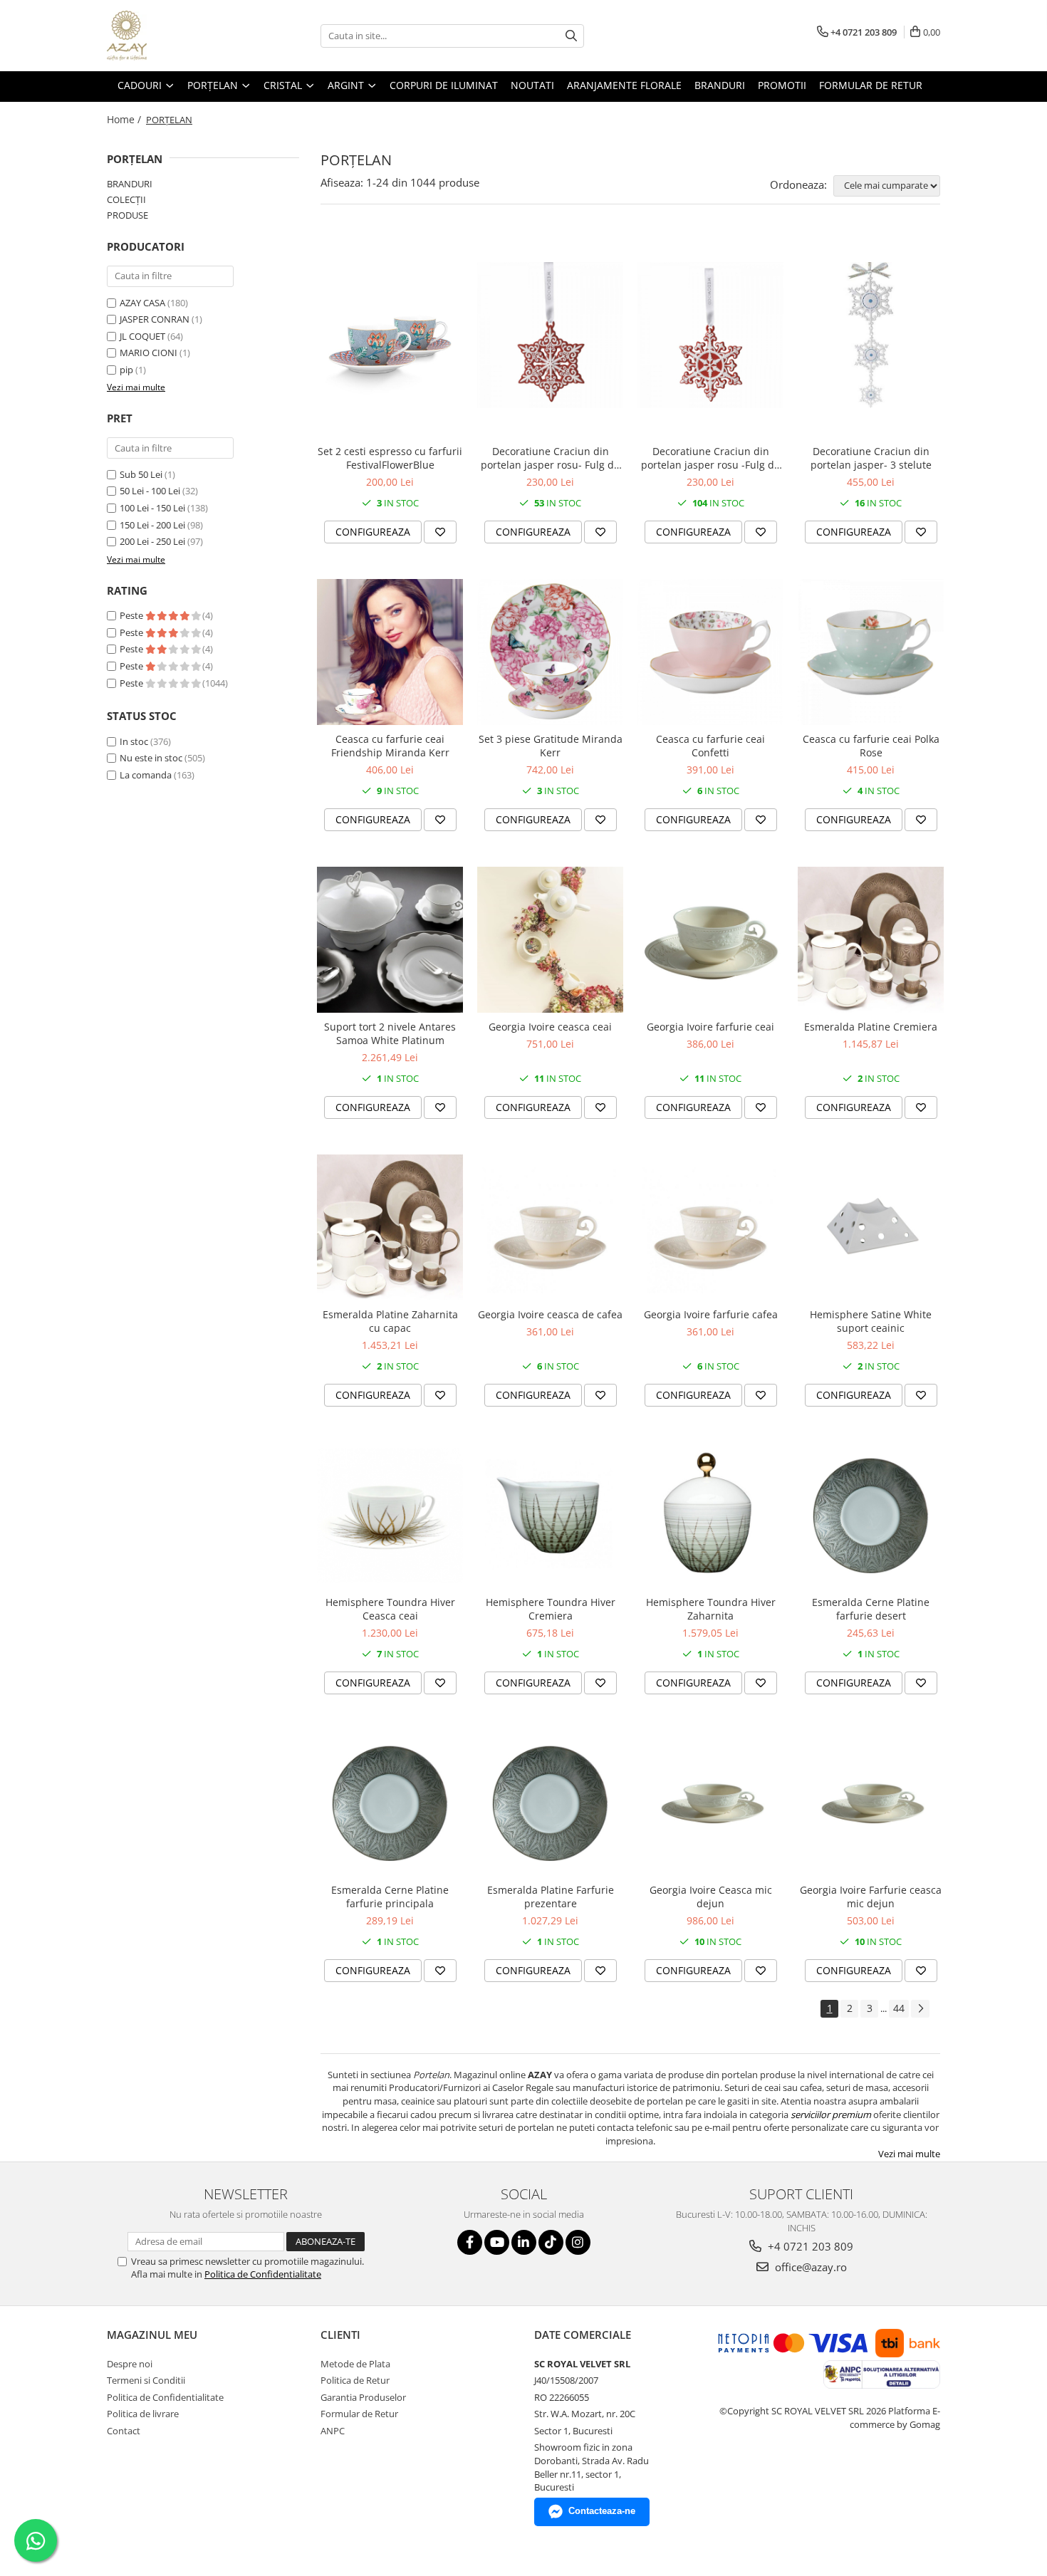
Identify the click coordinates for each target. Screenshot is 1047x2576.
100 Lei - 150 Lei (152, 508)
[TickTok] (551, 2242)
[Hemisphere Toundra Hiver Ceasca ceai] (390, 1515)
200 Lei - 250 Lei (152, 541)
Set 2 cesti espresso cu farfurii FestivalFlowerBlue (390, 458)
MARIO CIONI (149, 353)
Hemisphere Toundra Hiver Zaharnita (711, 1609)
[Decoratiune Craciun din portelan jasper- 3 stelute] (871, 335)
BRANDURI (130, 184)
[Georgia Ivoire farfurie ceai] (710, 940)
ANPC (333, 2431)
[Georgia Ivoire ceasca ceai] (550, 940)
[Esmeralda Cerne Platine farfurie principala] (390, 1803)
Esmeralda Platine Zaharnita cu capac (390, 1321)
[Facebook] (470, 2242)
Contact (124, 2431)
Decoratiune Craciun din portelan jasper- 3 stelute (871, 458)
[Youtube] (497, 2242)
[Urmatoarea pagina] (920, 2009)
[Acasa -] (178, 36)
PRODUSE (127, 215)
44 (899, 2008)
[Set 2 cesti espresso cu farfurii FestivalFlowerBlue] (390, 335)
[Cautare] (571, 36)
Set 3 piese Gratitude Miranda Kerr (551, 746)
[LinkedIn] (524, 2242)
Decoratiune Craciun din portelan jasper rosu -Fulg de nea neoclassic (710, 458)
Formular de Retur (871, 85)
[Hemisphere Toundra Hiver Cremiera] (550, 1515)
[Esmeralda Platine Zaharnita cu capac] (390, 1227)
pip (126, 370)
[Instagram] (578, 2242)
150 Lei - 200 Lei (152, 525)
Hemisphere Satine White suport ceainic (871, 1321)
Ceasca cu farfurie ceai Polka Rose (871, 746)
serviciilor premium (831, 2114)
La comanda (146, 775)
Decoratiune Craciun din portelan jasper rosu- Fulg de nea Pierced (550, 458)
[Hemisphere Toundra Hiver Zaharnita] (710, 1515)
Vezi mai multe (909, 2154)
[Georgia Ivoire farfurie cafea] (710, 1227)
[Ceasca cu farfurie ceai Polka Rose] (871, 652)
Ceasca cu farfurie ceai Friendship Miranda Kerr (390, 746)
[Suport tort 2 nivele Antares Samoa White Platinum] (390, 940)
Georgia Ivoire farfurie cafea (711, 1314)
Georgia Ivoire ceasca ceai (550, 1027)
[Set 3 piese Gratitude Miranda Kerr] (550, 652)
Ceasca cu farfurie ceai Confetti (710, 746)
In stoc (134, 741)
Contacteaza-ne (602, 2511)
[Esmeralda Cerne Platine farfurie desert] (871, 1515)
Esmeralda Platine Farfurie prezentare (551, 1897)
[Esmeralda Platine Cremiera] (871, 940)
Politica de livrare (143, 2414)
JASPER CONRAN (155, 319)
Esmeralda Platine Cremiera (871, 1027)
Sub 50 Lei (141, 474)
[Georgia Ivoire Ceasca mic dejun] (710, 1803)
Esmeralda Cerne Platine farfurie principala (390, 1897)
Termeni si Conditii (146, 2380)
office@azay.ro (809, 2267)
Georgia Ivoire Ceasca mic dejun (711, 1897)
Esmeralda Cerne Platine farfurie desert (871, 1609)
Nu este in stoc (151, 758)
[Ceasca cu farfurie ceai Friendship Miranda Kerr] (390, 652)
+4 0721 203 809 (809, 2246)
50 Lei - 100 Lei (150, 491)
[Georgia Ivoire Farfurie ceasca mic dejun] (871, 1803)
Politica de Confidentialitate (263, 2274)
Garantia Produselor (363, 2397)
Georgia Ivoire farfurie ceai (710, 1027)
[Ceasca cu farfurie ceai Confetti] (710, 652)
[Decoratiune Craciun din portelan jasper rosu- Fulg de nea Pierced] (550, 335)
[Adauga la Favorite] (440, 532)
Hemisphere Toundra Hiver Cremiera (551, 1609)
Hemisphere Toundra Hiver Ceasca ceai (390, 1609)
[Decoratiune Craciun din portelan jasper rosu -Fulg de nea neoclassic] (710, 335)
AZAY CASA (142, 303)
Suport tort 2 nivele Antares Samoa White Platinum (390, 1033)
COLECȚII (126, 199)
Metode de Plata (355, 2364)
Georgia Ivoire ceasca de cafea (550, 1314)
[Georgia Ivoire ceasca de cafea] (550, 1227)
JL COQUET (142, 336)
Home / (125, 119)
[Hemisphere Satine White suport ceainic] (871, 1227)
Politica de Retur (355, 2380)
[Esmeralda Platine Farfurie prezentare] (550, 1803)
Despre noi (130, 2364)
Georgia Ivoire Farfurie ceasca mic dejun (871, 1897)
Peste (132, 615)
